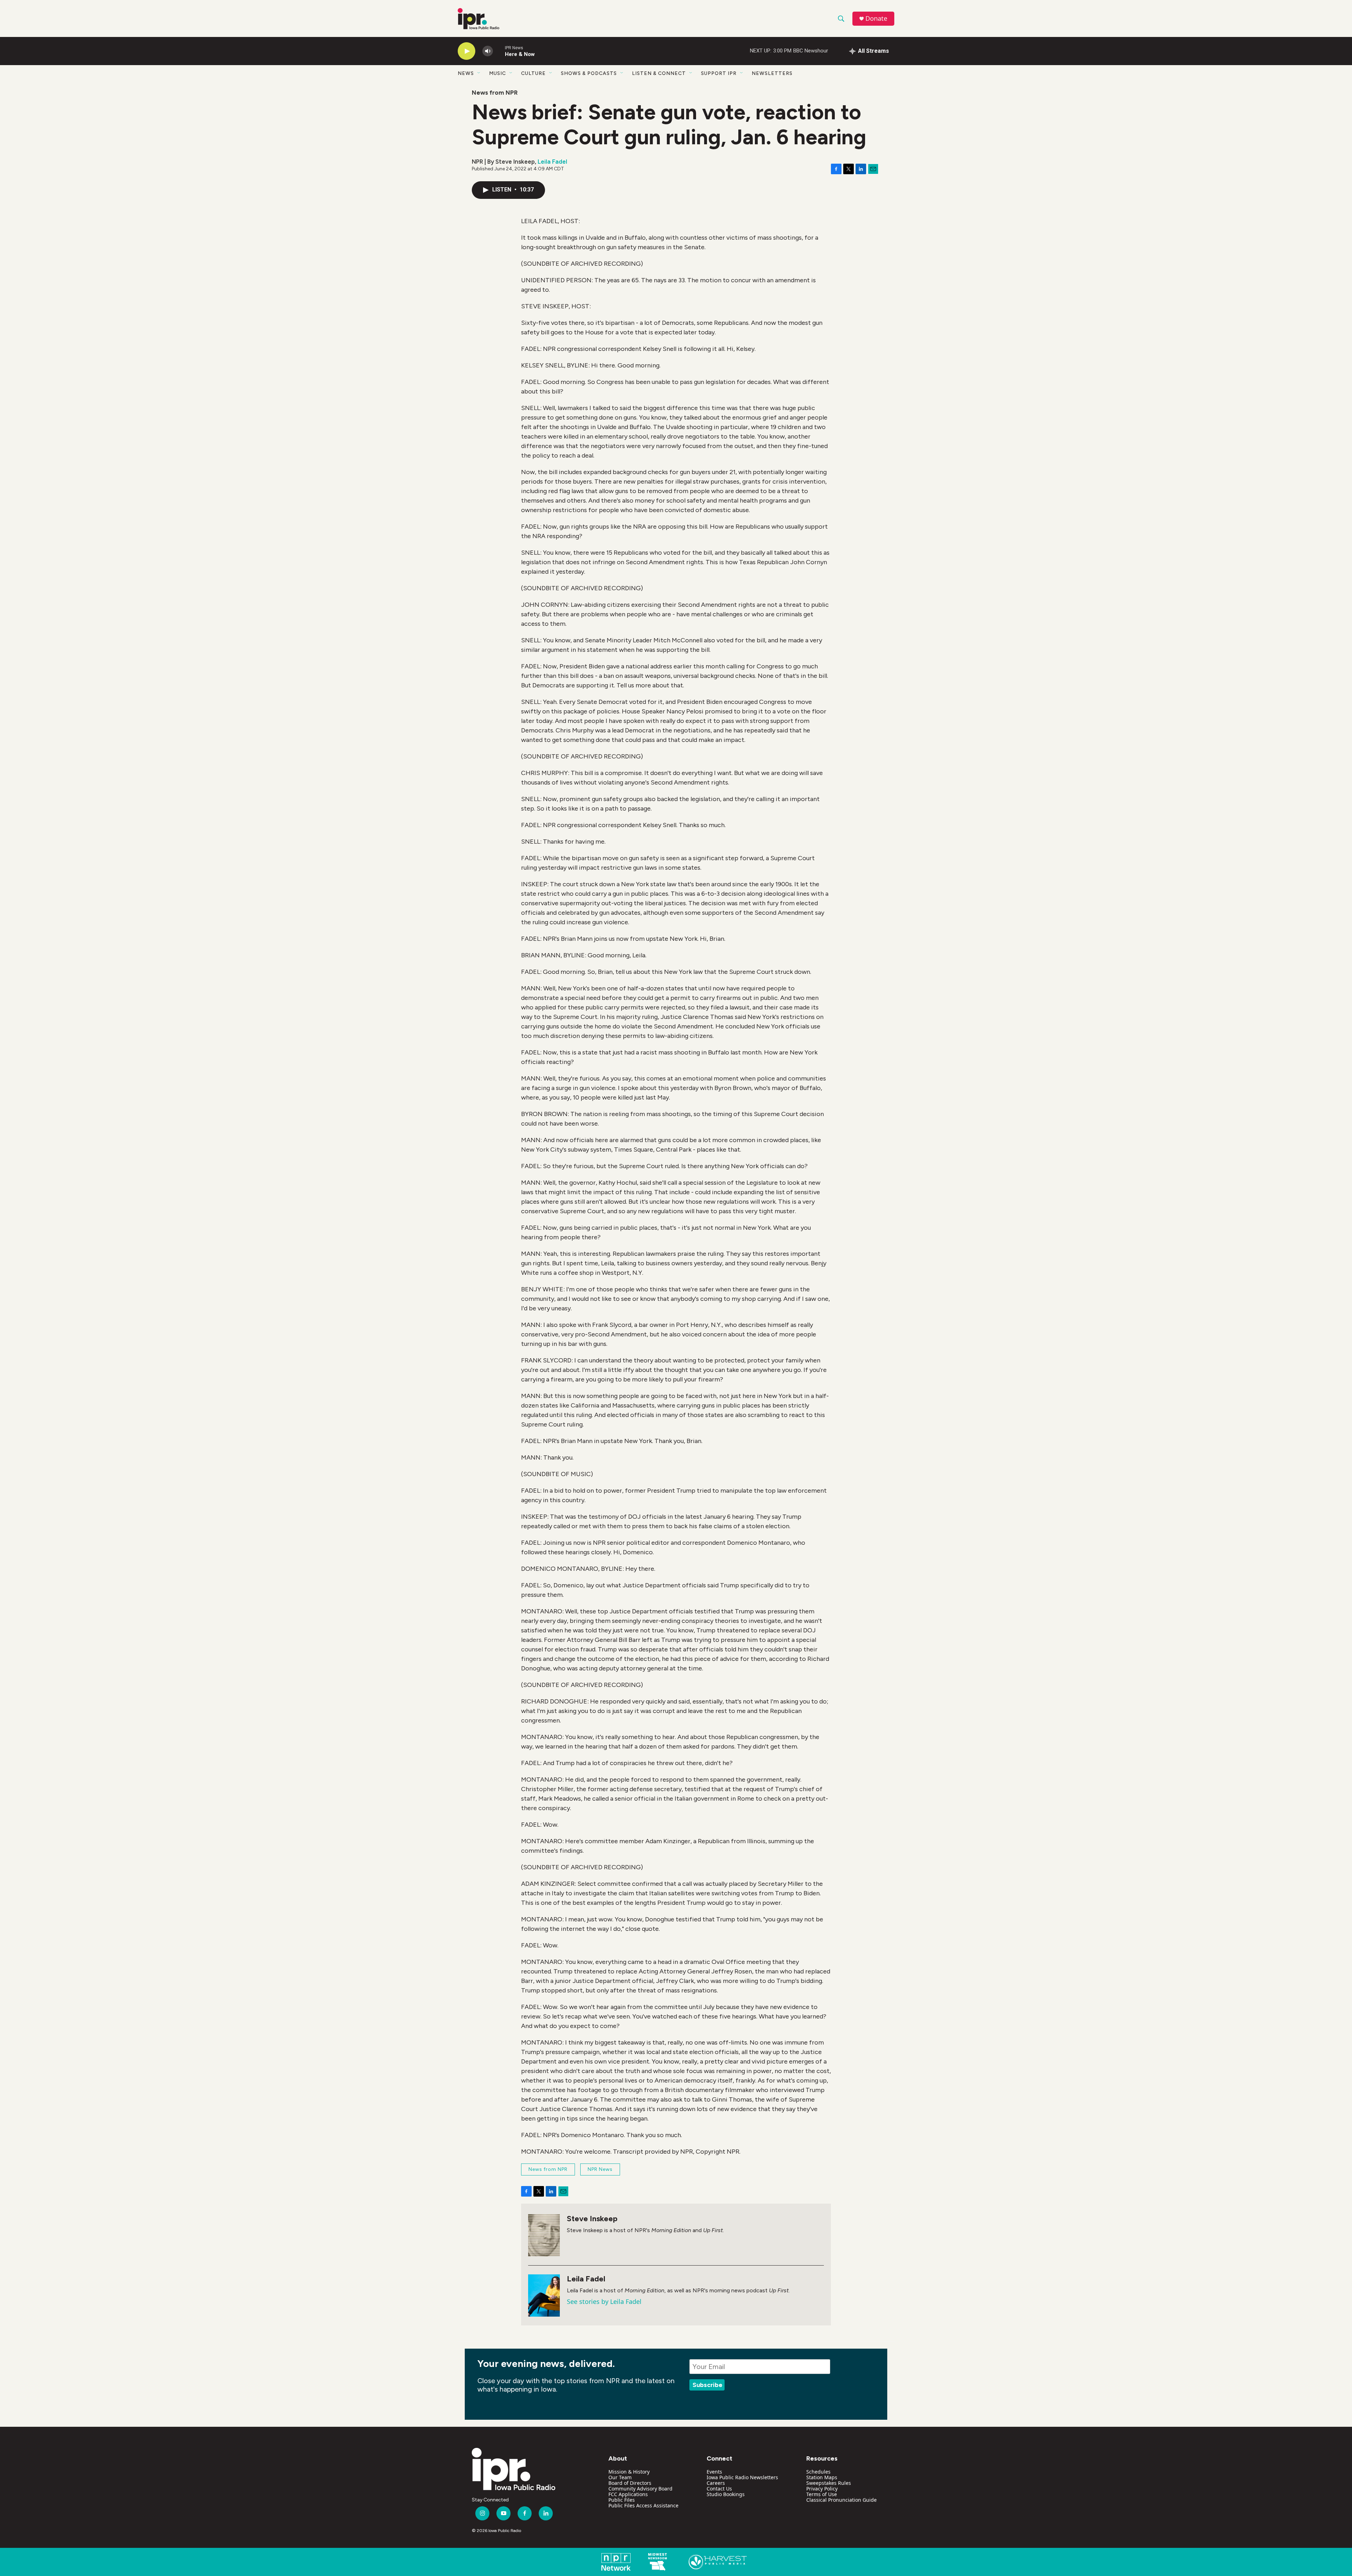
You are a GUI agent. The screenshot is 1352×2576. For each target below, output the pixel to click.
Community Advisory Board (640, 2489)
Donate (876, 18)
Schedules (818, 2472)
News (466, 73)
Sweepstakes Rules (829, 2483)
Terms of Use (822, 2494)
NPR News (600, 2169)
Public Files (622, 2500)
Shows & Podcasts (589, 73)
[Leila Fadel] (544, 2295)
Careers (716, 2483)
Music (497, 73)
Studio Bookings (726, 2494)
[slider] (499, 51)
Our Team (620, 2477)
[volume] (488, 51)
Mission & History (629, 2472)
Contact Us (719, 2489)
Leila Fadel (552, 162)
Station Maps (822, 2477)
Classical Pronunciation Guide (841, 2500)
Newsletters (772, 73)
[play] (467, 51)
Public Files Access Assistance (643, 2505)
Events (714, 2472)
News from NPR (495, 93)
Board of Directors (630, 2483)
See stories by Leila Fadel (604, 2301)
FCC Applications (628, 2494)
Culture (533, 73)
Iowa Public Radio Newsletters (742, 2477)
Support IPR (719, 73)
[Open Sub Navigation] (479, 73)
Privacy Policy (822, 2489)
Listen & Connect (659, 73)
